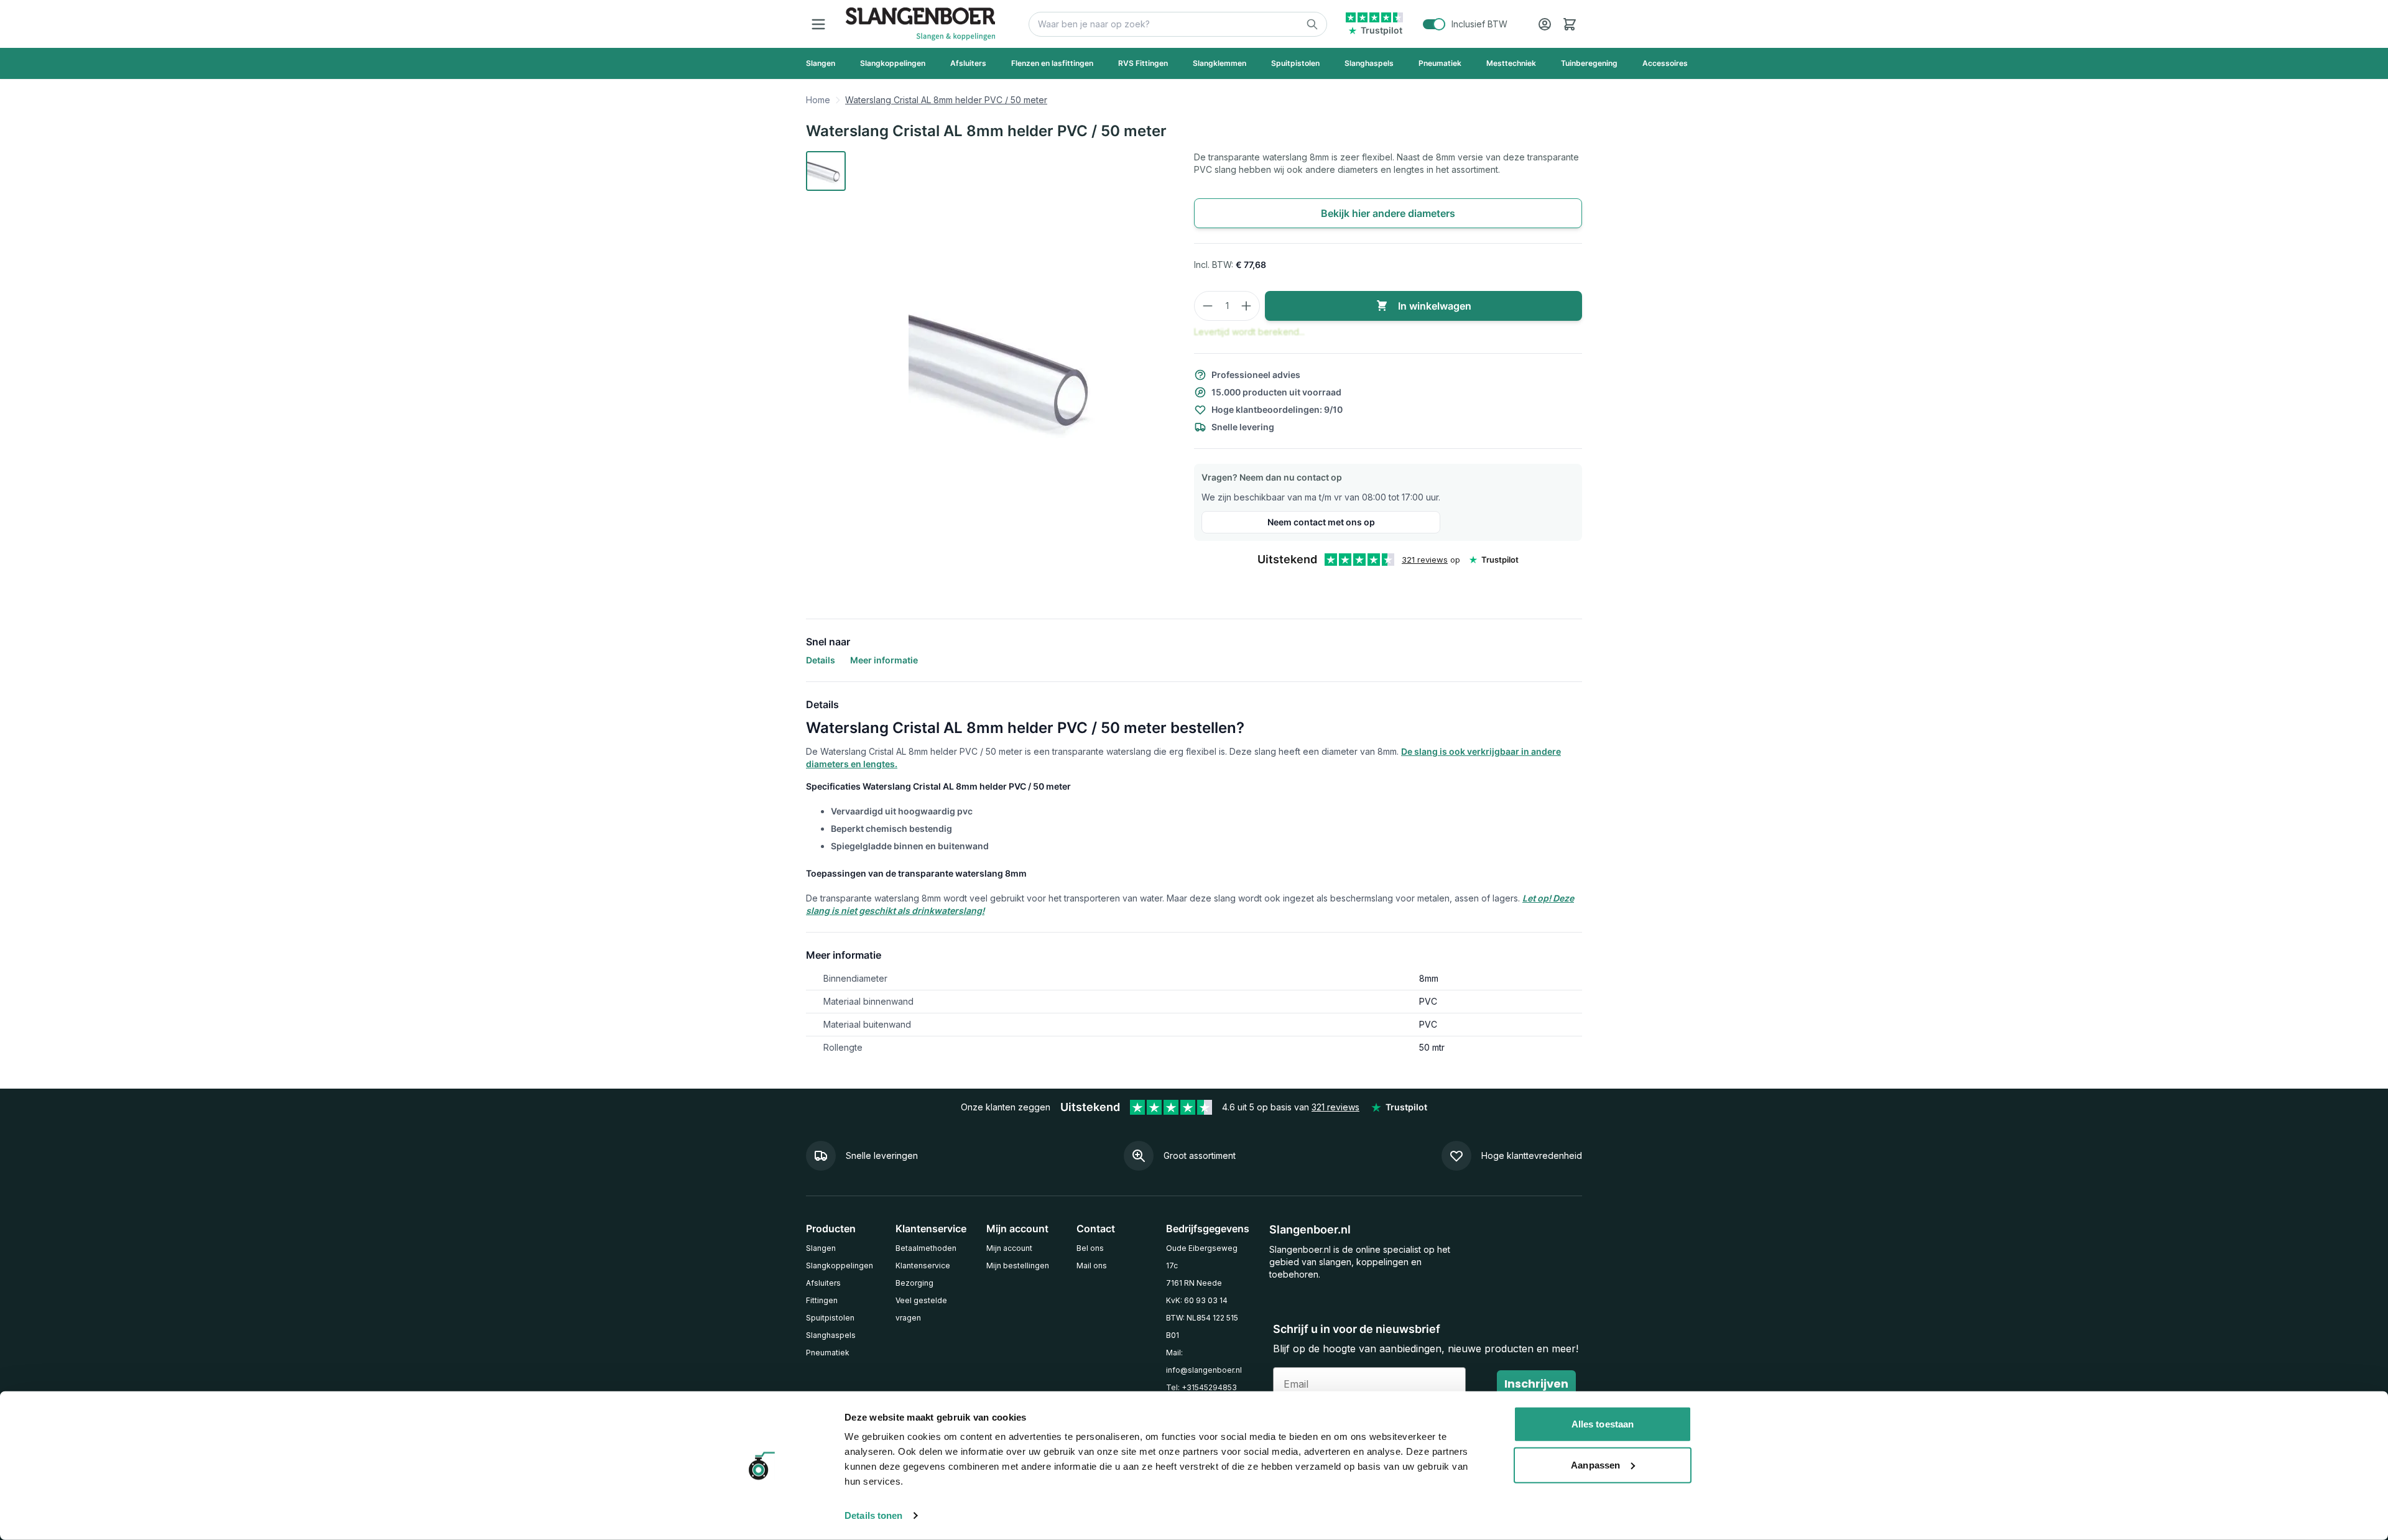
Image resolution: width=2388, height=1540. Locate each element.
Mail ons (1092, 1266)
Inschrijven (1536, 1384)
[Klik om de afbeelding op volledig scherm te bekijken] (1012, 367)
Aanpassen (1595, 1464)
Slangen (821, 1248)
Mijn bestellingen (1018, 1266)
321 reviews (1425, 560)
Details (821, 660)
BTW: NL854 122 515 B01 (1202, 1326)
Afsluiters (823, 1283)
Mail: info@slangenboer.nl (1204, 1361)
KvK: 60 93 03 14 (1197, 1300)
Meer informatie (884, 660)
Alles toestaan (1603, 1424)
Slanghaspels (831, 1335)
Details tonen (873, 1515)
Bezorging (914, 1283)
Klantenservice (923, 1266)
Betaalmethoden (926, 1248)
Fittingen (822, 1300)
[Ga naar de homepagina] (920, 24)
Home (818, 100)
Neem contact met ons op (1321, 522)
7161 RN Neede (1194, 1283)
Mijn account (1009, 1248)
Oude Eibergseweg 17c (1202, 1257)
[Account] (1545, 24)
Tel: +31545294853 (1201, 1387)
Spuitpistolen (830, 1318)
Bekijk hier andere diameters (1388, 213)
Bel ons (1090, 1248)
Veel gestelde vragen (921, 1309)
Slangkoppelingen (840, 1266)
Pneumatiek (828, 1353)
